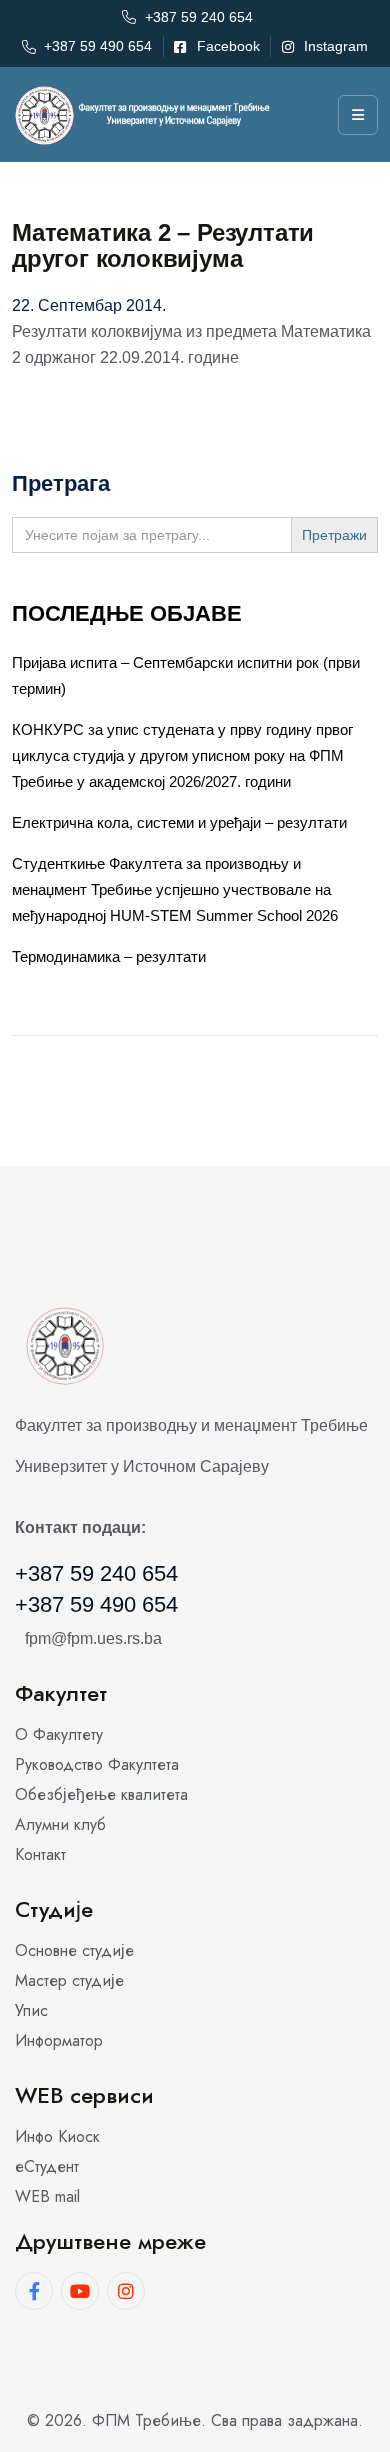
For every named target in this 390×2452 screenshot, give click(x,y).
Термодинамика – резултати (109, 956)
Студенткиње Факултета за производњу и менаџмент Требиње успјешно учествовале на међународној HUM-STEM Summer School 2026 (175, 889)
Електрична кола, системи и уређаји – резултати (179, 822)
